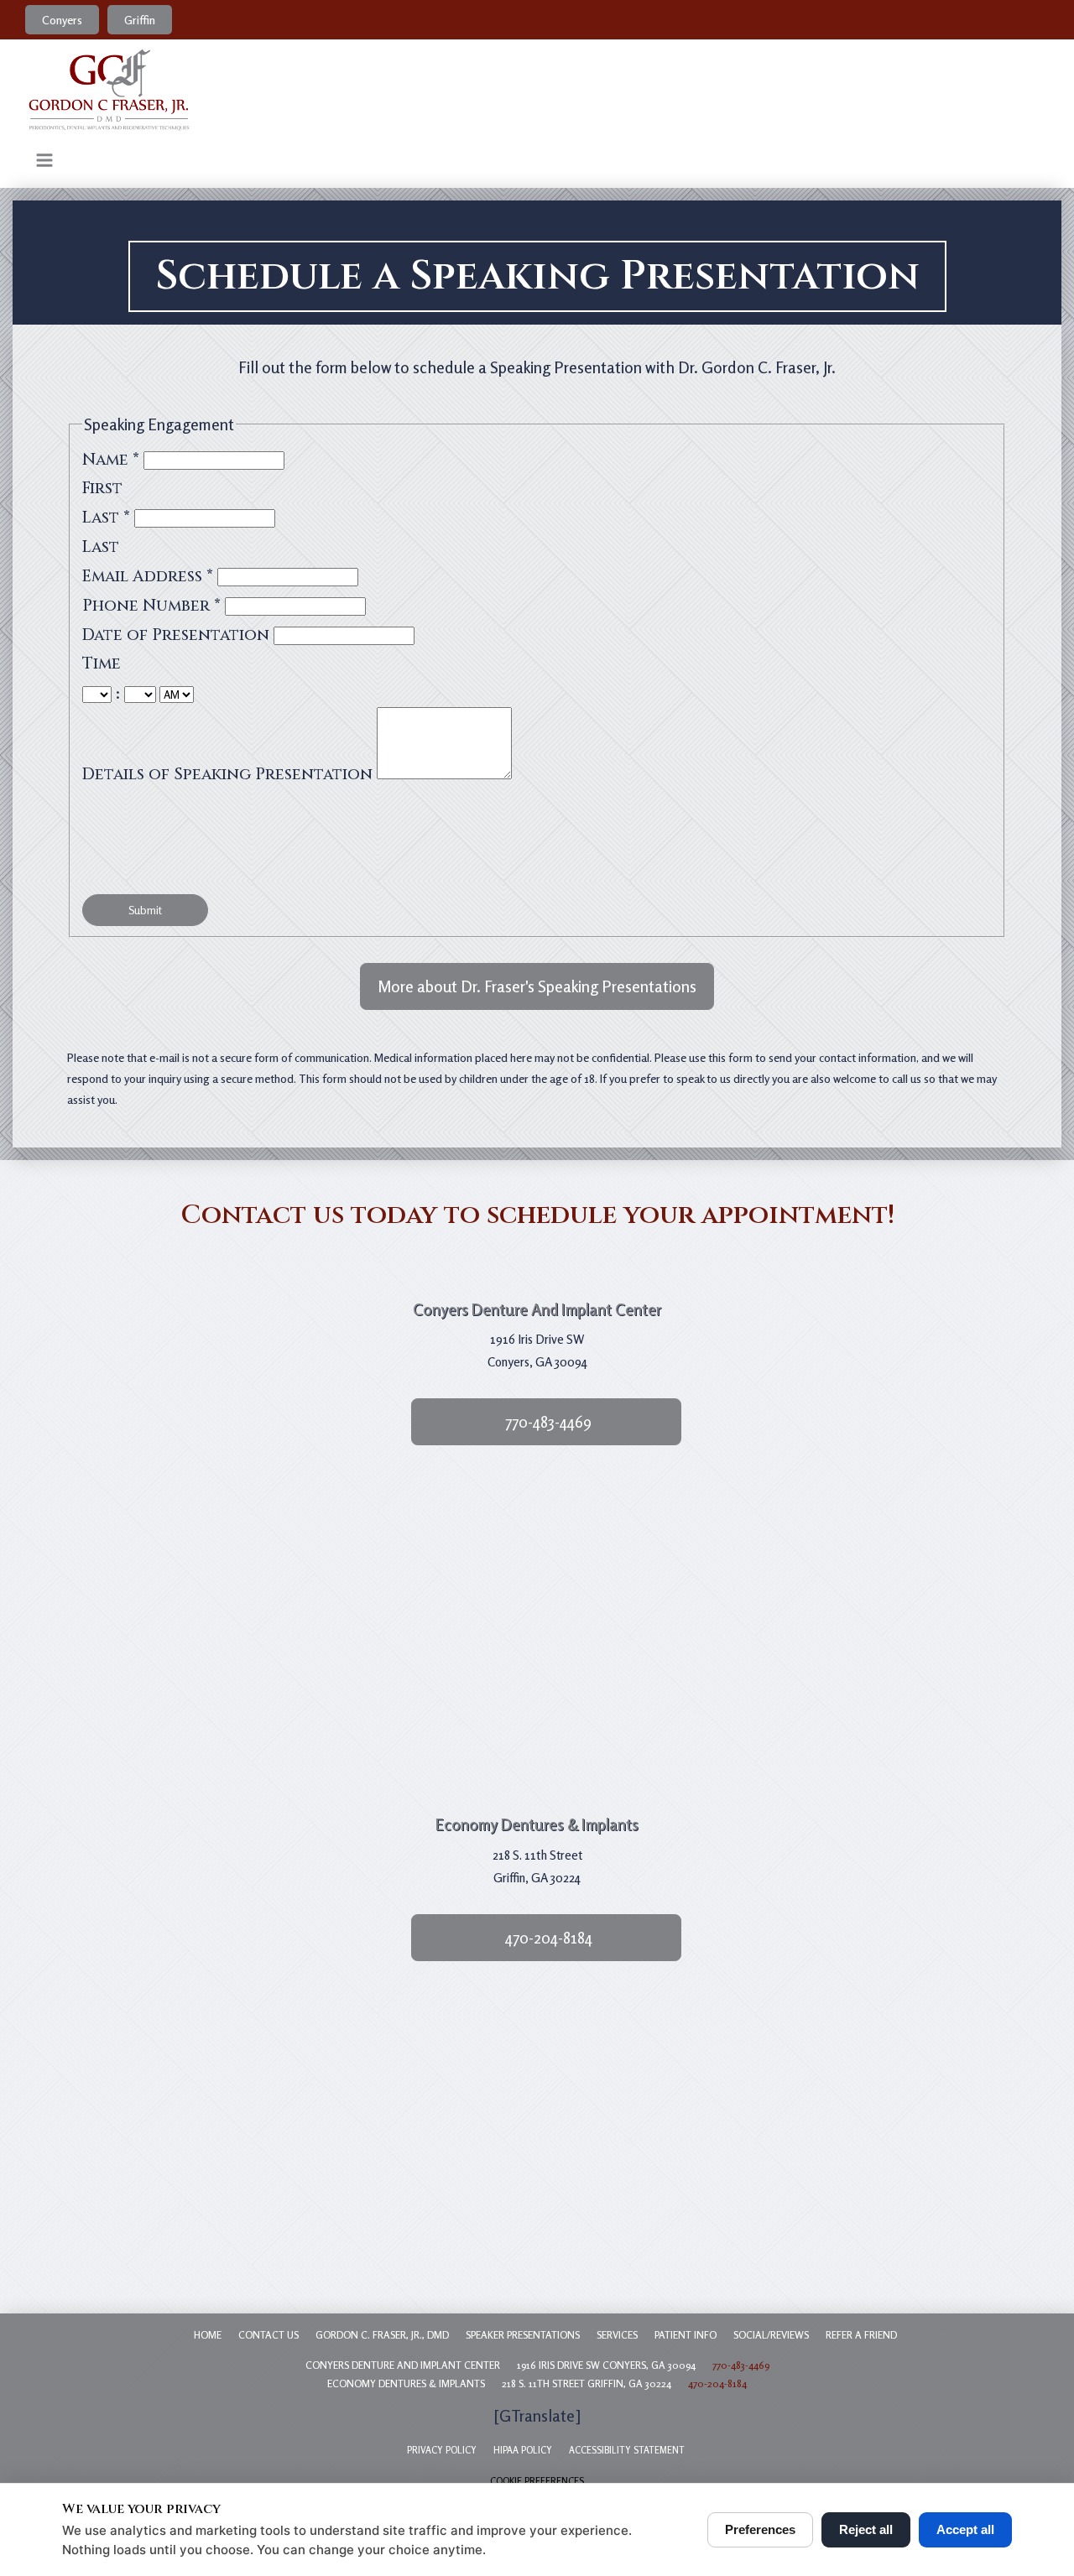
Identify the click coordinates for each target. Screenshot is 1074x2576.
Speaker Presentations (523, 2335)
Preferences (760, 2529)
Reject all (866, 2529)
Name (111, 460)
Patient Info (686, 2335)
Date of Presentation (178, 635)
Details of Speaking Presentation (229, 774)
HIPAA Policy (523, 2450)
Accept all (965, 2529)
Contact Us (268, 2335)
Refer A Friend (861, 2335)
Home (208, 2335)
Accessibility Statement (627, 2450)
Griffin (140, 20)
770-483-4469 (741, 2365)
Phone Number (151, 606)
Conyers (62, 20)
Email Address (148, 576)
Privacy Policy (442, 2450)
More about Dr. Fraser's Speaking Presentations (537, 986)
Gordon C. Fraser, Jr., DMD (382, 2335)
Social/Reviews (771, 2335)
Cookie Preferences (537, 2481)
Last (106, 518)
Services (617, 2335)
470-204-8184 (717, 2383)
